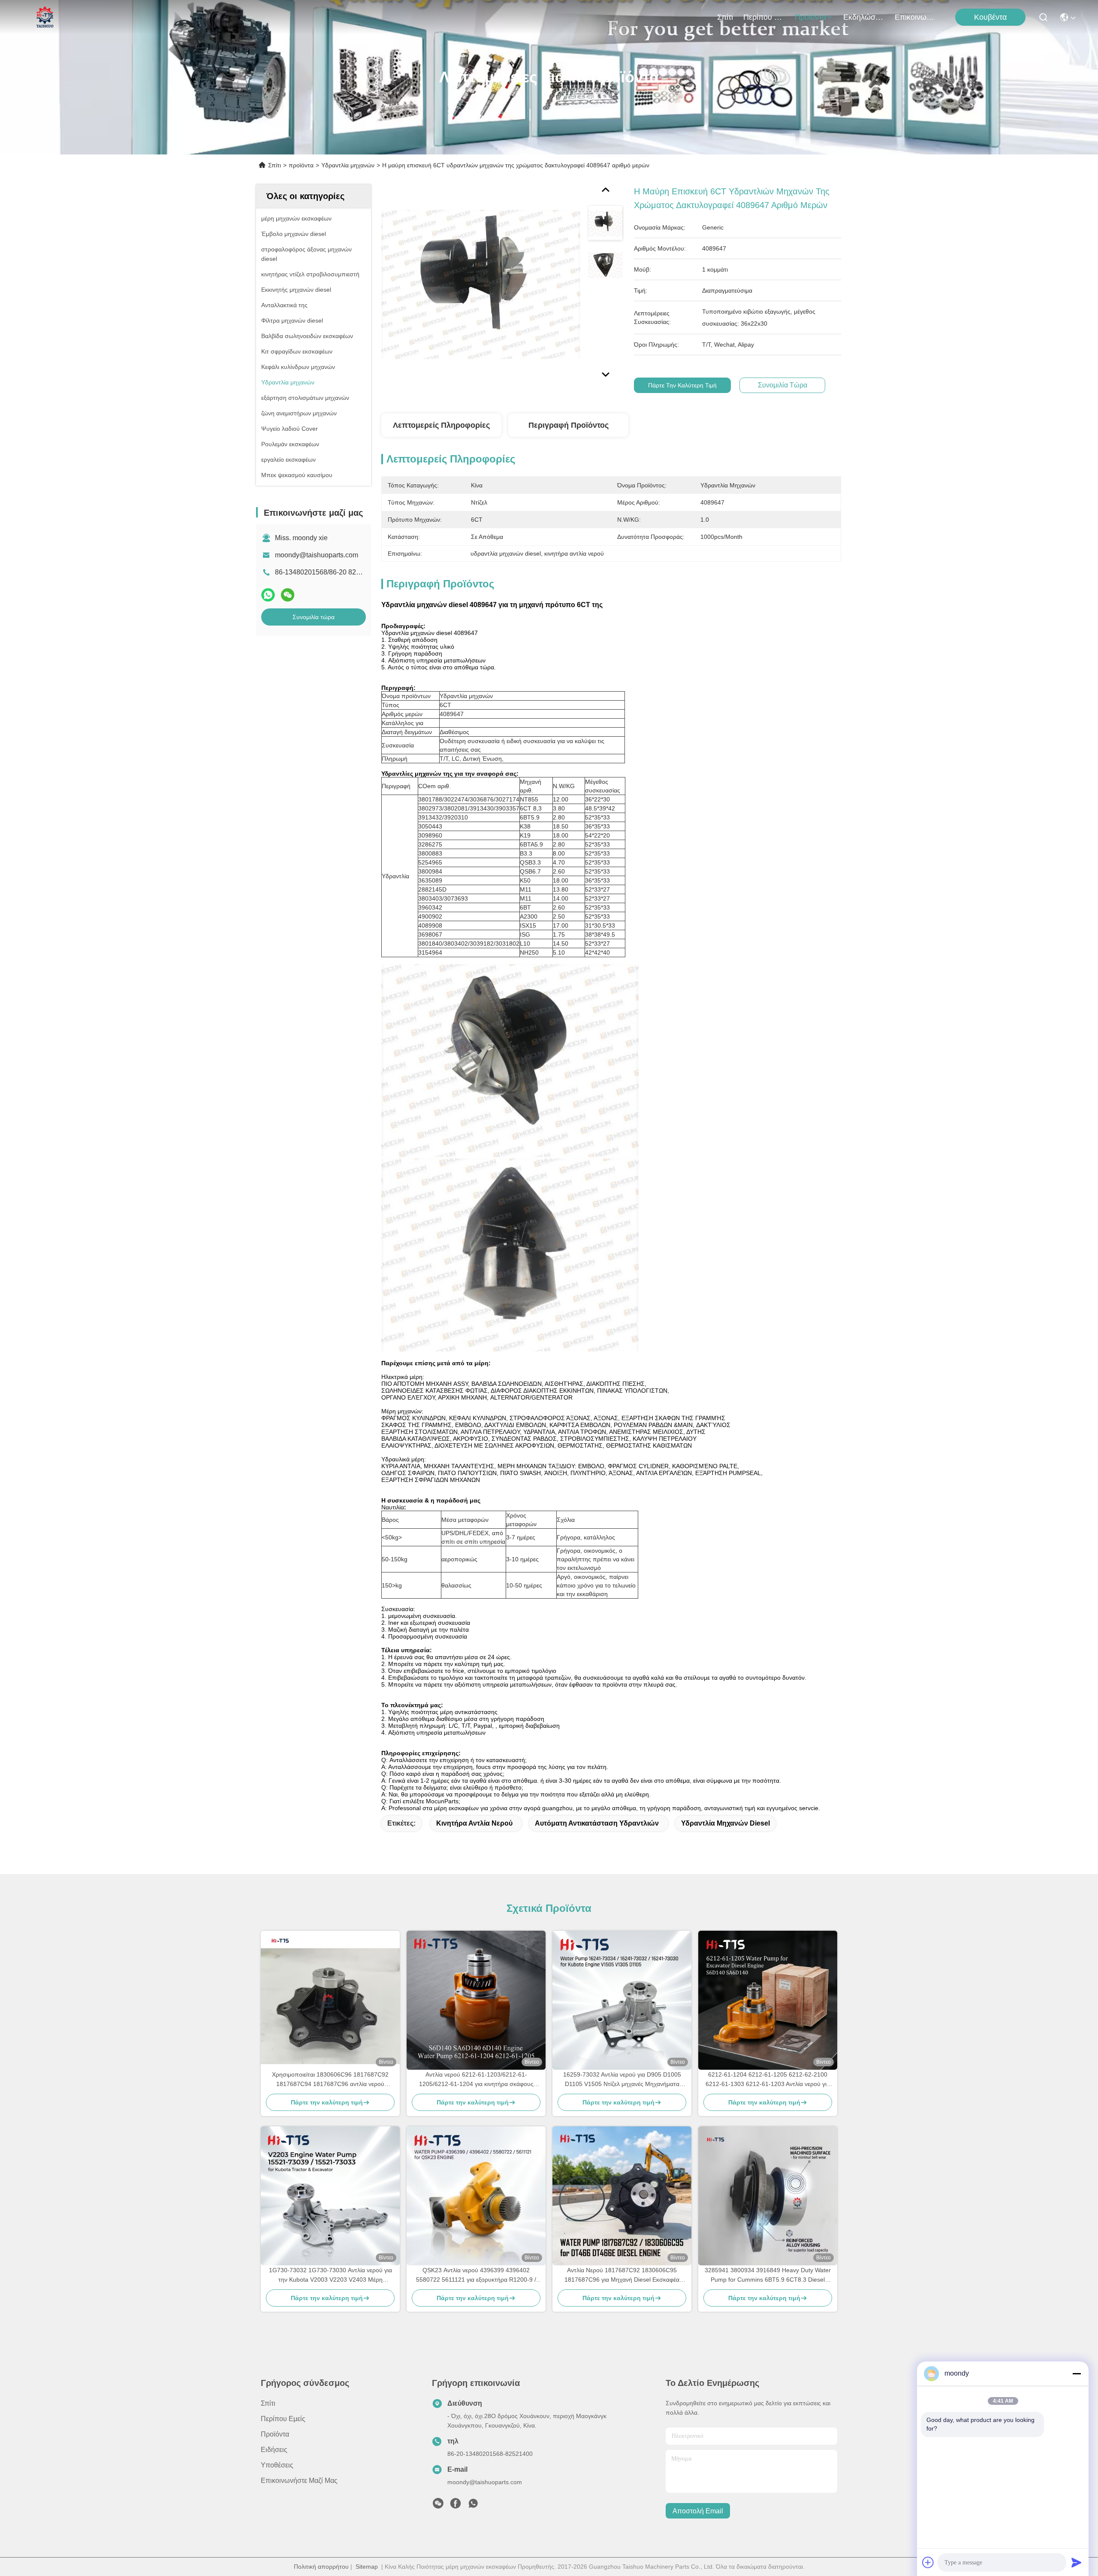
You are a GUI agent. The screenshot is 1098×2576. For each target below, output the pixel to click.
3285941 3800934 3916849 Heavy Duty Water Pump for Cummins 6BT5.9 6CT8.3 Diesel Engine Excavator (768, 2275)
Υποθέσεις (277, 2465)
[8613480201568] (473, 2506)
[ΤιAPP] (268, 595)
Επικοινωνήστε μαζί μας (915, 17)
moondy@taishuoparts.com (317, 555)
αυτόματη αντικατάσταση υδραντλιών (597, 1823)
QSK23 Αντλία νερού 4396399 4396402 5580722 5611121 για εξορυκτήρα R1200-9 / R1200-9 (476, 2275)
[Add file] (928, 2562)
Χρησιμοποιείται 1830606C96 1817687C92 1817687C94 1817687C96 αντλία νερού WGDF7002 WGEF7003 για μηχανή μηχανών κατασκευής (330, 2080)
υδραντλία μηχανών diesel (725, 1823)
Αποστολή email (698, 2511)
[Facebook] (455, 2506)
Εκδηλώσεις (864, 17)
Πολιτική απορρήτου (321, 2567)
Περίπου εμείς (764, 17)
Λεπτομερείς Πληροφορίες (441, 425)
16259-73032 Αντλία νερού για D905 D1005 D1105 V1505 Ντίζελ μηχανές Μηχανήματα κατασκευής (622, 2080)
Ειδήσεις (274, 2450)
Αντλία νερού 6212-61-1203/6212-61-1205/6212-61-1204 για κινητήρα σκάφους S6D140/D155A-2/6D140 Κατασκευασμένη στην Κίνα (476, 2080)
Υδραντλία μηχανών (348, 165)
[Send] (1077, 2562)
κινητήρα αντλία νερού (474, 1823)
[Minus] (1077, 2373)
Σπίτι (725, 17)
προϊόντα (810, 17)
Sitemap (367, 2567)
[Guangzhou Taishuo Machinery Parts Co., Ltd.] (45, 17)
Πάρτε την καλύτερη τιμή (682, 385)
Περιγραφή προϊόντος (569, 425)
